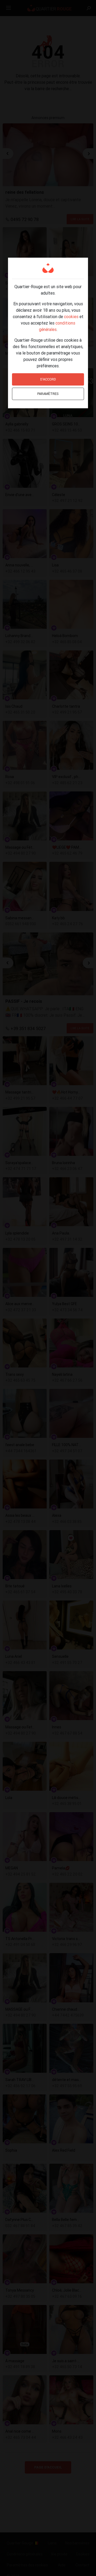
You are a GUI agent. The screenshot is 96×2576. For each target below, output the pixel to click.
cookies (71, 317)
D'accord (48, 379)
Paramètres (48, 394)
